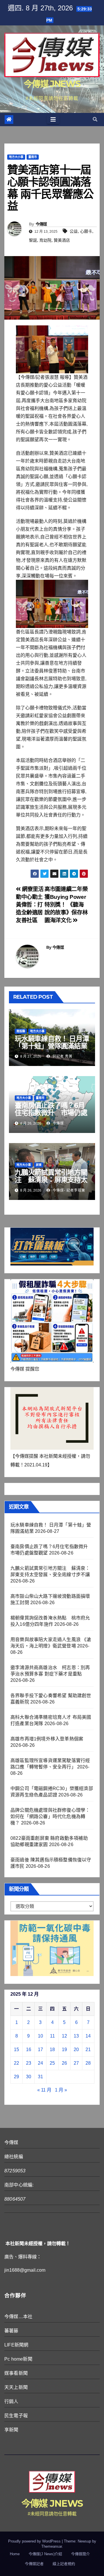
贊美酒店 (62, 240)
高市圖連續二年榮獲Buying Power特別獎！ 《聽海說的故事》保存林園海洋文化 (66, 905)
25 (52, 2063)
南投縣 (21, 1031)
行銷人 (11, 2401)
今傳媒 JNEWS (52, 84)
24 (40, 2063)
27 (76, 2063)
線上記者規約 (64, 2564)
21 (88, 2050)
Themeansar (52, 2546)
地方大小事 (16, 157)
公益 (74, 231)
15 (16, 2050)
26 (64, 2063)
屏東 (39, 1165)
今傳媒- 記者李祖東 (68, 1190)
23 (29, 2063)
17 (40, 2050)
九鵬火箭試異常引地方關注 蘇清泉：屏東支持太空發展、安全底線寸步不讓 (51, 1183)
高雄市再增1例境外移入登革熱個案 (47, 1739)
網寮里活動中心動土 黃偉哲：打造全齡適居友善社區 (30, 905)
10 (40, 2036)
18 (52, 2050)
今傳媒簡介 (80, 2554)
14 (88, 2036)
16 (29, 2050)
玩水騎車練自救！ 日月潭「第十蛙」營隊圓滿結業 (52, 1042)
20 (76, 2050)
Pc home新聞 (18, 2359)
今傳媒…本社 (18, 2317)
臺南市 (33, 157)
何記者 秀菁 (62, 1056)
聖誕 (33, 240)
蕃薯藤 (11, 2331)
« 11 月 (44, 2090)
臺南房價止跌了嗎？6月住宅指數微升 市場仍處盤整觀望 (51, 1113)
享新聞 (11, 2430)
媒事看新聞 (16, 2373)
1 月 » (61, 2090)
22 (16, 2063)
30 (29, 2077)
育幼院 (45, 240)
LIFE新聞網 (16, 2345)
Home (15, 2554)
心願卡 (86, 231)
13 (76, 2036)
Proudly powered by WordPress (35, 2541)
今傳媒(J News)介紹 (45, 2554)
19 (64, 2050)
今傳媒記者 (34, 2564)
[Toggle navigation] (53, 120)
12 (64, 2036)
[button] (95, 119)
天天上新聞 (16, 2387)
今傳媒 (41, 224)
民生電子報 (16, 2416)
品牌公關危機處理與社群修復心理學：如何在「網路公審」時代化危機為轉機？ (50, 1817)
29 (16, 2077)
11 (52, 2036)
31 (40, 2077)
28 (88, 2063)
